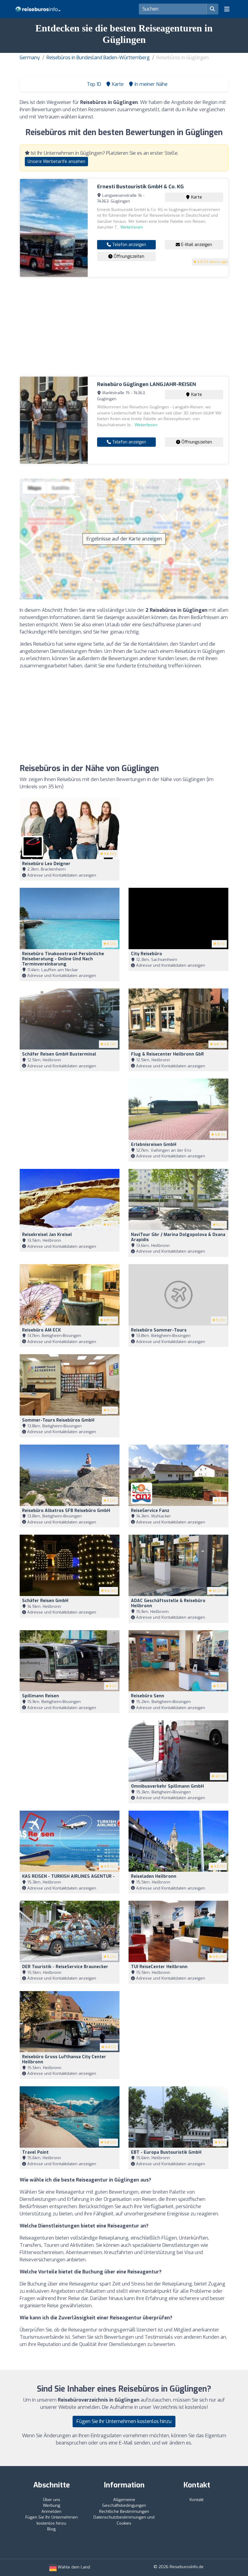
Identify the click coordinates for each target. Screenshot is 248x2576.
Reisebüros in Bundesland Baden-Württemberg (98, 58)
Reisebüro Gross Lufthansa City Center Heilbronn (64, 2059)
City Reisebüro (147, 954)
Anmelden (51, 2511)
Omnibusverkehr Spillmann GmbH (167, 1786)
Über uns (52, 2500)
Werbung (52, 2505)
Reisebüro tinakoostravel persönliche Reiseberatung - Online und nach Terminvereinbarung (63, 959)
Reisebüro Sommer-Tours (159, 1330)
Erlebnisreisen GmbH (154, 1145)
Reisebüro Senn (148, 1696)
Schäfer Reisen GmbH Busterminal (59, 1054)
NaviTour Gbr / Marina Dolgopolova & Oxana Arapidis (178, 1237)
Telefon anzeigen (129, 245)
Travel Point (35, 2152)
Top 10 (93, 84)
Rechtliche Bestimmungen (124, 2511)
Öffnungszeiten (128, 256)
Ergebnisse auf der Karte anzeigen (124, 539)
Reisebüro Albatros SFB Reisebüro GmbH (66, 1511)
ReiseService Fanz (150, 1511)
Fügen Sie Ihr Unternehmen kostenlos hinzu (124, 2421)
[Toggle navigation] (227, 9)
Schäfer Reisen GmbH (45, 1601)
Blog (51, 2529)
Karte (196, 197)
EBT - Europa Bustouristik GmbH (166, 2152)
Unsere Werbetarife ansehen (56, 162)
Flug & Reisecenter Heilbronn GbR (167, 1054)
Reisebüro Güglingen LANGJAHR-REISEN (147, 384)
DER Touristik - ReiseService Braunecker (65, 1967)
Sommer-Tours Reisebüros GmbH (58, 1420)
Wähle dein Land (73, 2567)
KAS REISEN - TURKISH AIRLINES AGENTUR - (68, 1876)
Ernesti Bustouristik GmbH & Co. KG (140, 187)
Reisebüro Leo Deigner (46, 864)
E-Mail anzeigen (196, 245)
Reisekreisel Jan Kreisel (47, 1235)
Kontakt (197, 2500)
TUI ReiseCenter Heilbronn (159, 1967)
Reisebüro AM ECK (41, 1330)
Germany (30, 58)
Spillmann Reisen (41, 1696)
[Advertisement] (124, 327)
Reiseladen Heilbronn (154, 1876)
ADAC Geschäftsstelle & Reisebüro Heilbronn (168, 1603)
